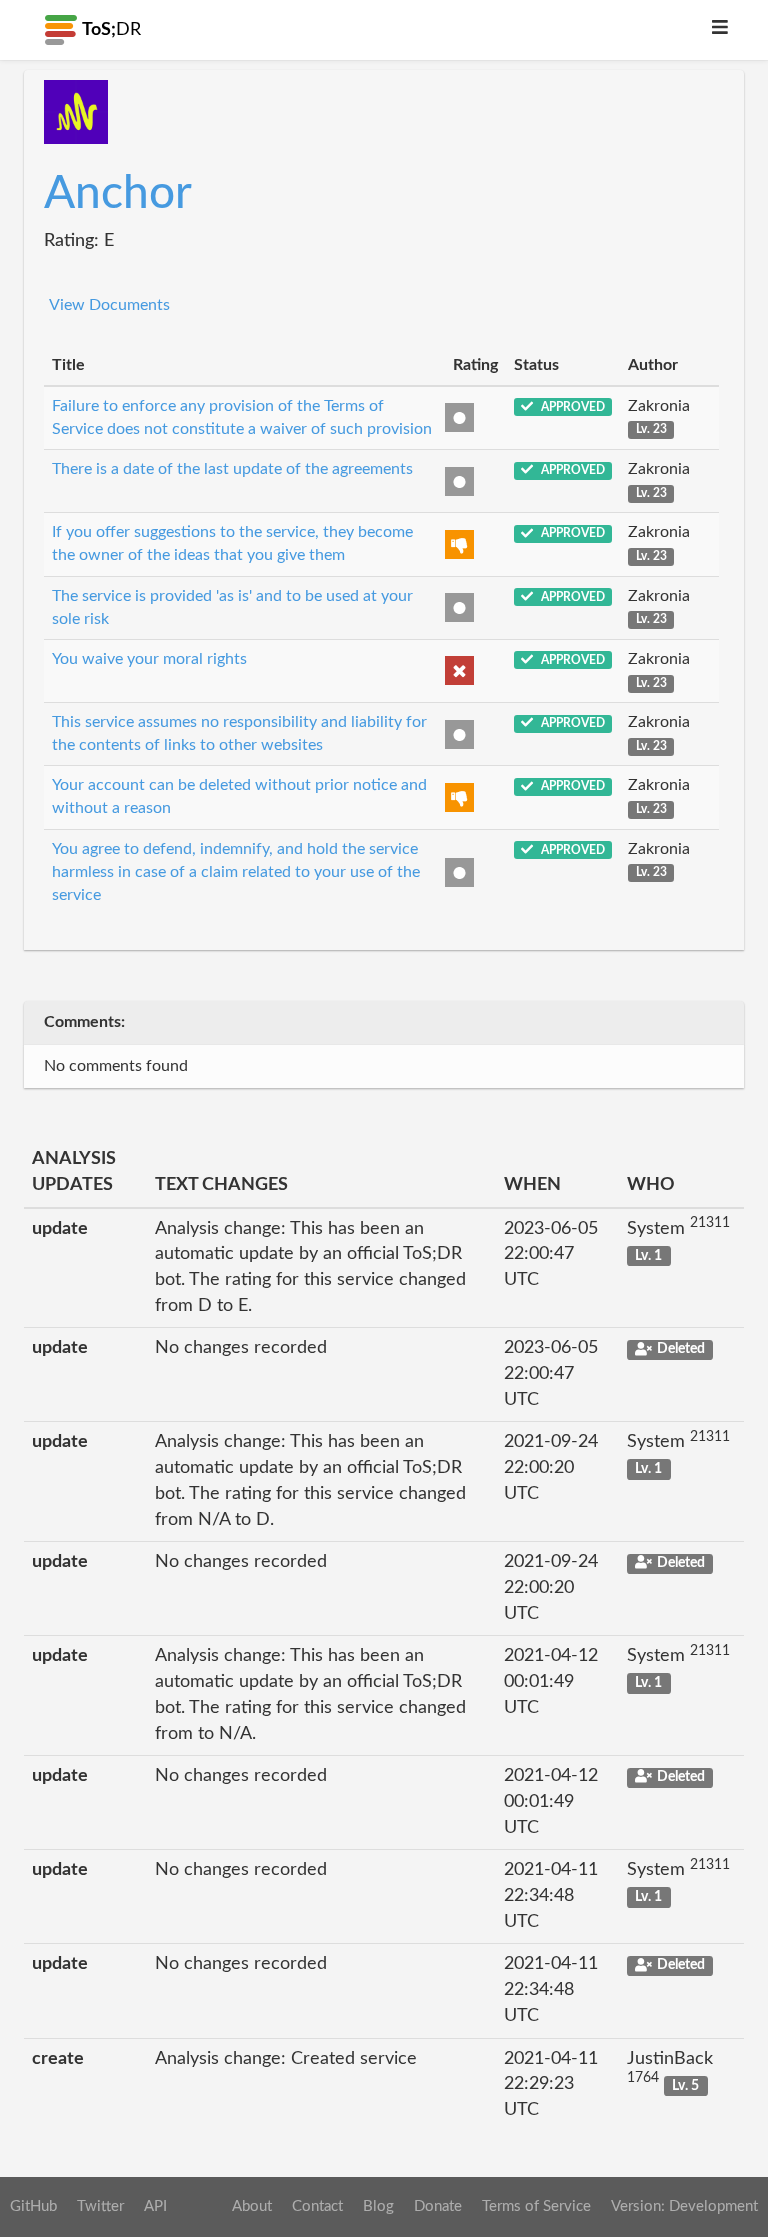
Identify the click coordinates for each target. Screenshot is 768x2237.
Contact (317, 2206)
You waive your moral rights (149, 659)
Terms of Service (536, 2206)
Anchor (118, 194)
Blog (378, 2206)
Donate (438, 2206)
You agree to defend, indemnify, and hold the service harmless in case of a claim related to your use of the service (236, 872)
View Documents (109, 305)
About (252, 2206)
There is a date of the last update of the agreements (232, 469)
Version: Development (684, 2206)
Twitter (100, 2206)
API (155, 2206)
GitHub (33, 2206)
